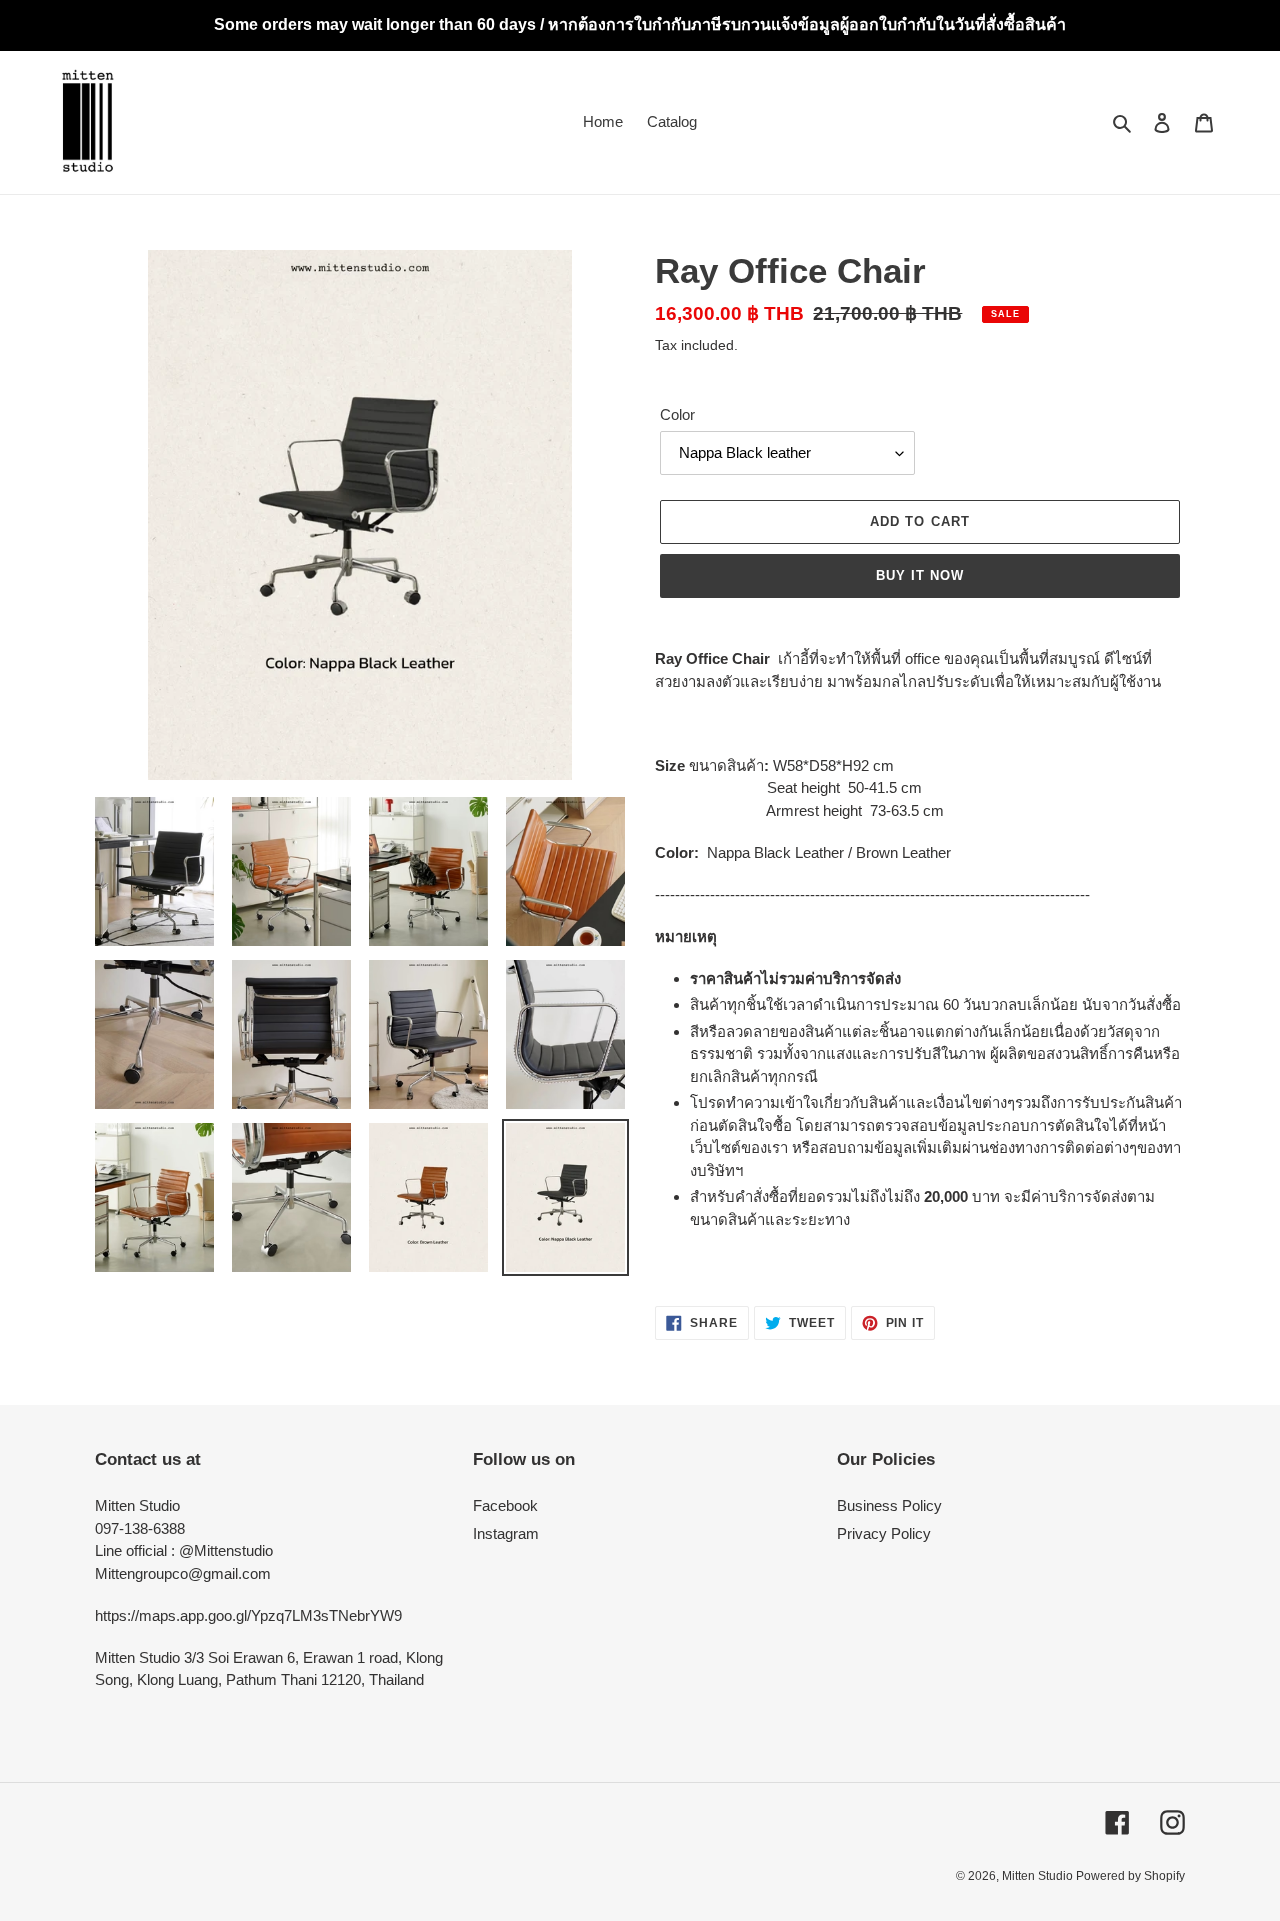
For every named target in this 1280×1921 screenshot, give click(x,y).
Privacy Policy (884, 1533)
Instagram (506, 1533)
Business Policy (889, 1505)
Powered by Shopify (1130, 1876)
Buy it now (920, 575)
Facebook (505, 1505)
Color (677, 414)
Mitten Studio (1039, 1876)
